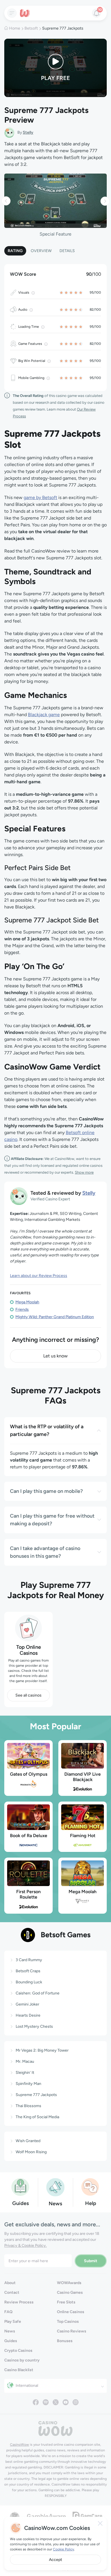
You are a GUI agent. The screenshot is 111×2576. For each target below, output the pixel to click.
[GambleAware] (46, 2516)
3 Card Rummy (29, 1960)
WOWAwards (69, 2283)
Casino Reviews (72, 2331)
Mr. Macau (25, 2061)
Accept (55, 2560)
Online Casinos (71, 2312)
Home (15, 28)
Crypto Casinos (18, 2351)
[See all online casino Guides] (20, 2187)
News (10, 2331)
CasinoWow (19, 2445)
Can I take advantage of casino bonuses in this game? (45, 1552)
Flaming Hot (83, 1836)
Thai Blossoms (28, 2106)
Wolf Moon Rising (31, 2152)
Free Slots (66, 2302)
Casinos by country (22, 2360)
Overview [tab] (41, 251)
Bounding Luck (29, 1982)
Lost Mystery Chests (34, 2026)
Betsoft (31, 28)
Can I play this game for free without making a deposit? (52, 1520)
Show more (84, 1172)
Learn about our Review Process (39, 1276)
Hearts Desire (28, 2015)
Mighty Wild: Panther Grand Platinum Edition (55, 1317)
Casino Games (70, 2292)
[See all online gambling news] (55, 2187)
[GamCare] (87, 2516)
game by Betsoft (40, 497)
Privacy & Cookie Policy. (25, 2246)
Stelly (28, 132)
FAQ (8, 2312)
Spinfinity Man (28, 2084)
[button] (6, 201)
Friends (22, 1309)
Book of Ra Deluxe (29, 1836)
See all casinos (28, 1695)
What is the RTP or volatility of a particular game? (47, 1430)
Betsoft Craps (28, 1971)
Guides (11, 2341)
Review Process (19, 2302)
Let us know (55, 1356)
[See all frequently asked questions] (91, 2187)
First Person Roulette (28, 1894)
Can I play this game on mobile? (46, 1491)
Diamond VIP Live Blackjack (83, 1777)
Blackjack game (44, 715)
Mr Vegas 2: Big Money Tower (42, 2050)
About (10, 2283)
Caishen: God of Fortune (38, 1993)
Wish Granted (28, 2141)
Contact (12, 2292)
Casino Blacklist (19, 2370)
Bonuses (65, 2341)
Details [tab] (67, 251)
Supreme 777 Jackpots (36, 2095)
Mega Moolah (27, 1302)
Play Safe (13, 2322)
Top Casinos (68, 2322)
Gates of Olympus (29, 1774)
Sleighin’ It (25, 2073)
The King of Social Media (37, 2117)
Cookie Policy (63, 2549)
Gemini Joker (27, 2004)
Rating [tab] (15, 251)
